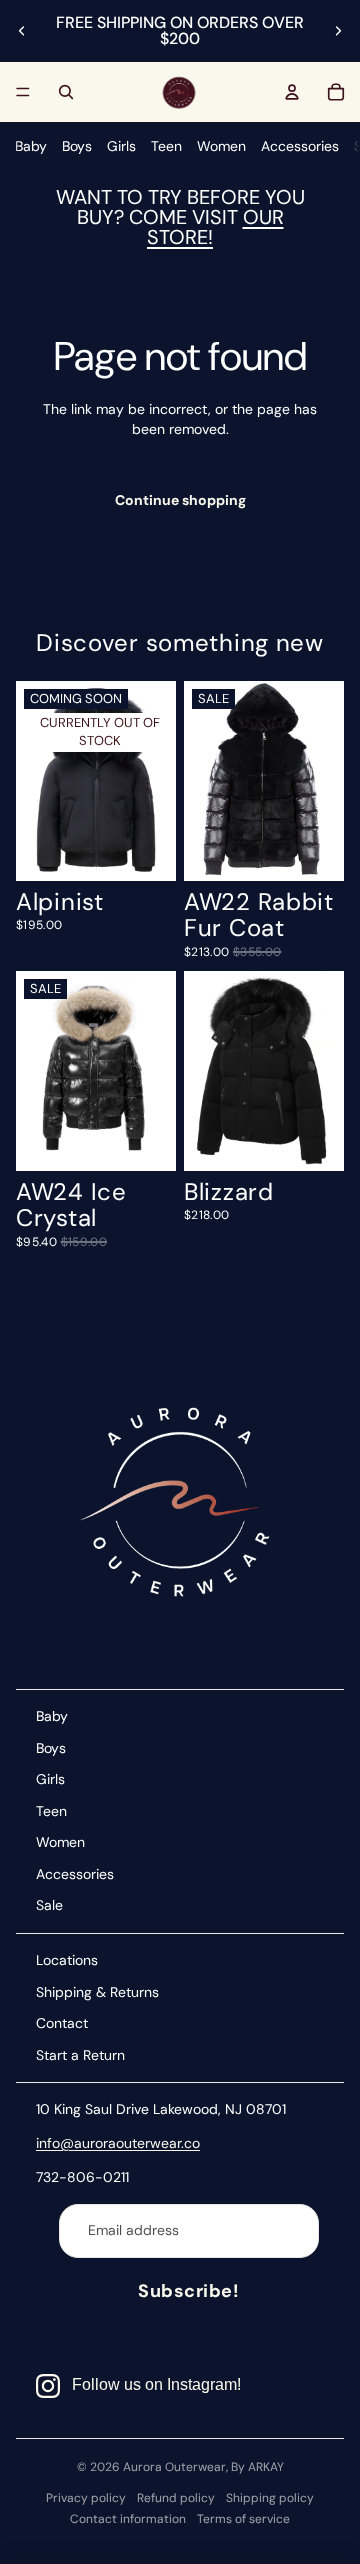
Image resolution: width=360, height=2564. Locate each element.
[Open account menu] (292, 92)
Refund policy (176, 2498)
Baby (31, 146)
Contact (62, 2023)
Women (221, 146)
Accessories (300, 146)
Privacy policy (86, 2498)
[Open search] (66, 92)
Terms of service (243, 2519)
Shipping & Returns (97, 1992)
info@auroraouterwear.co (118, 2143)
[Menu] (23, 92)
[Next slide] (338, 31)
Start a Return (80, 2055)
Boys (77, 146)
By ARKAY (257, 2467)
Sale (49, 1905)
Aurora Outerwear (174, 2467)
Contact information (128, 2519)
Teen (166, 146)
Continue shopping (180, 500)
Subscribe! (188, 2291)
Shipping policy (270, 2498)
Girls (121, 146)
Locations (67, 1960)
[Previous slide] (22, 31)
